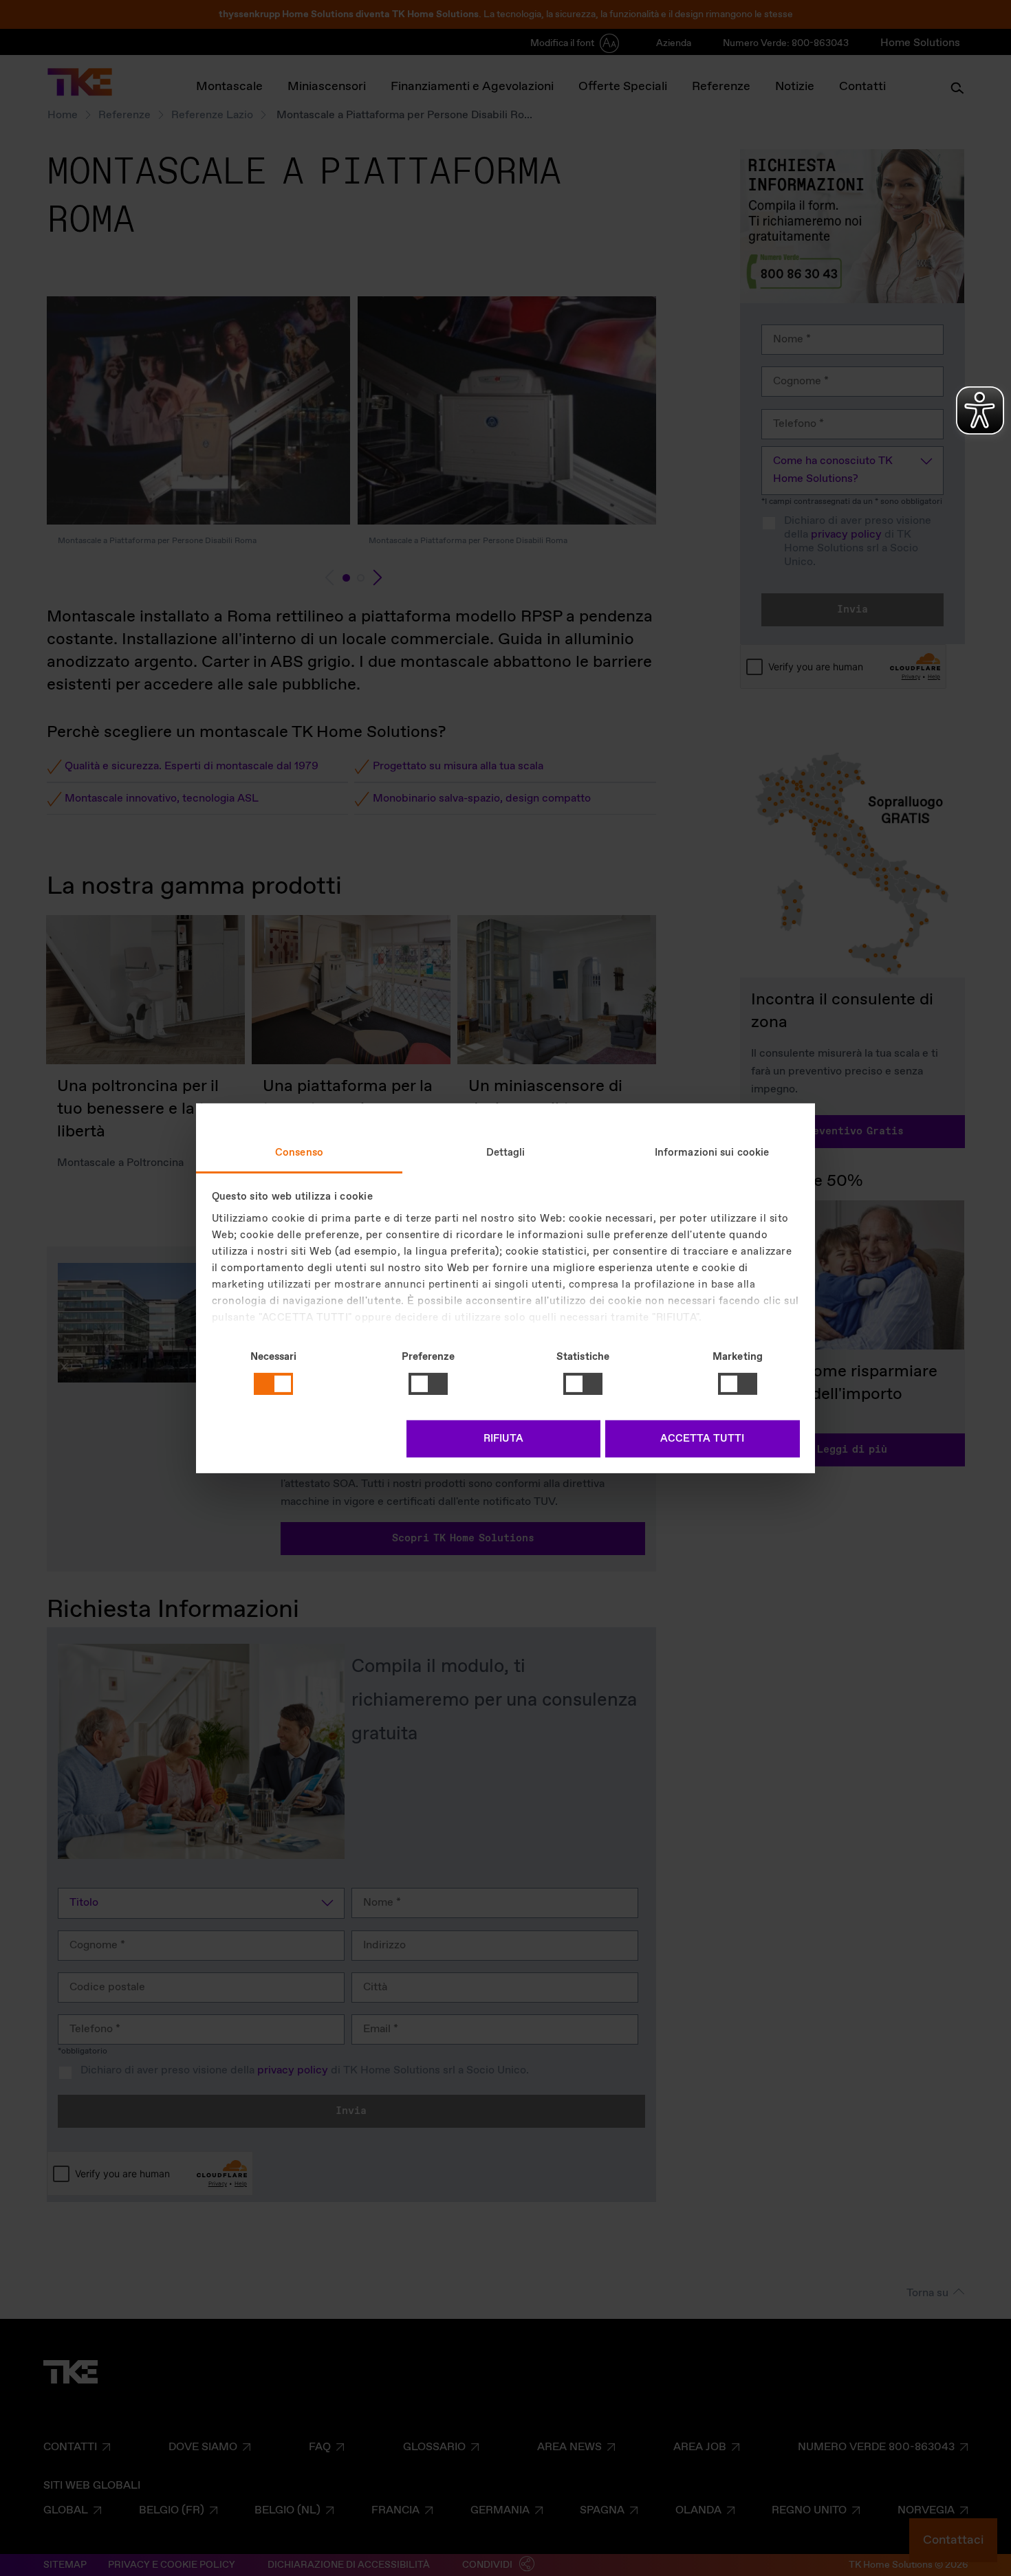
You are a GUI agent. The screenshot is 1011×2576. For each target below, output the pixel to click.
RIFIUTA (503, 1439)
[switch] (428, 1384)
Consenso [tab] (299, 1152)
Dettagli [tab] (506, 1152)
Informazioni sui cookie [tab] (712, 1152)
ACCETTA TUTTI (702, 1439)
